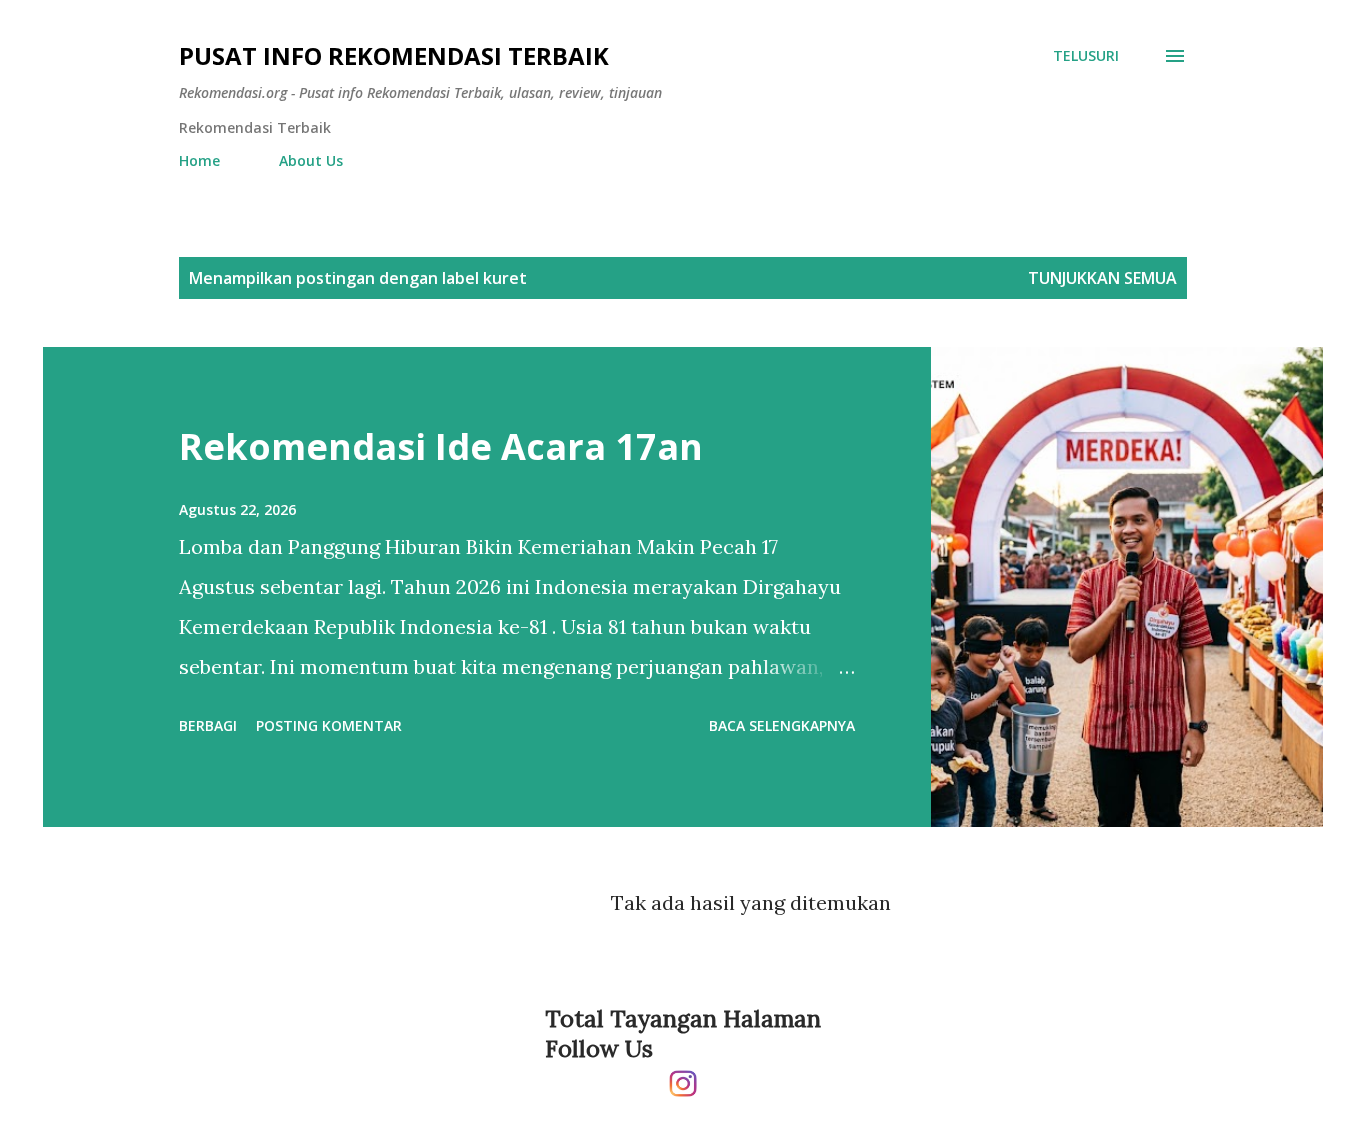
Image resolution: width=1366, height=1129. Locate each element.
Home (199, 160)
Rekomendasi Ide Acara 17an (441, 446)
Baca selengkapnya (782, 725)
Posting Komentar (329, 725)
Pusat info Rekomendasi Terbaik (394, 55)
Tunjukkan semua (1102, 278)
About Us (311, 160)
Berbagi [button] (208, 725)
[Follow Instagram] (683, 1075)
